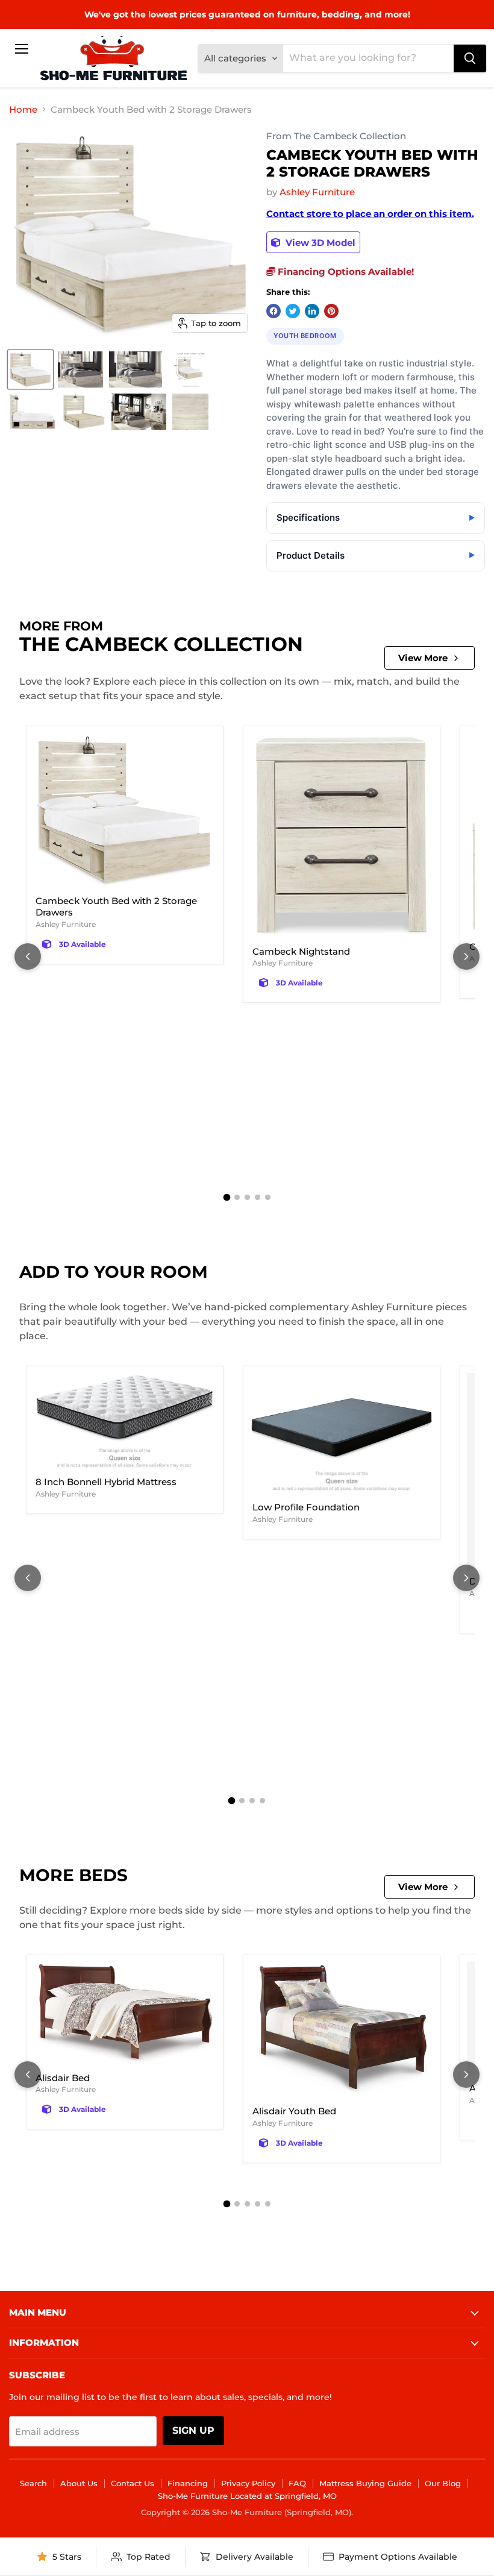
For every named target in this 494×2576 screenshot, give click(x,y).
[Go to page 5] (268, 1197)
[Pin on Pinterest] (331, 311)
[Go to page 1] (227, 1197)
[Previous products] (28, 957)
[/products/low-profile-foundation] (342, 1434)
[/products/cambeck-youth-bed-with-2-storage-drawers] (125, 811)
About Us (79, 2483)
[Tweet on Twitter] (293, 311)
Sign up (193, 2430)
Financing (188, 2483)
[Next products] (466, 957)
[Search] (470, 58)
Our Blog (443, 2483)
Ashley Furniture (317, 192)
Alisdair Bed (63, 2078)
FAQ (297, 2483)
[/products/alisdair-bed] (125, 2014)
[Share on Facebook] (274, 311)
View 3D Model (319, 243)
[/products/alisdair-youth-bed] (342, 2031)
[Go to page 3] (247, 1197)
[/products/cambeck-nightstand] (342, 836)
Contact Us (133, 2483)
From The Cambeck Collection (336, 137)
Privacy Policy (248, 2483)
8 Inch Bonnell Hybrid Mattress (106, 1482)
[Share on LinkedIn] (312, 311)
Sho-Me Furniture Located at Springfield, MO (247, 2496)
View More (423, 658)
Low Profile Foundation (306, 1507)
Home (23, 109)
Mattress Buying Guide (365, 2483)
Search (33, 2483)
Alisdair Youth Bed (294, 2111)
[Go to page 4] (258, 1197)
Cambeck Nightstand (301, 951)
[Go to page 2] (237, 1197)
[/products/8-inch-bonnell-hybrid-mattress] (125, 1422)
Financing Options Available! (345, 272)
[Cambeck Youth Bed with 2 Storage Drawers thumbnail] (30, 369)
